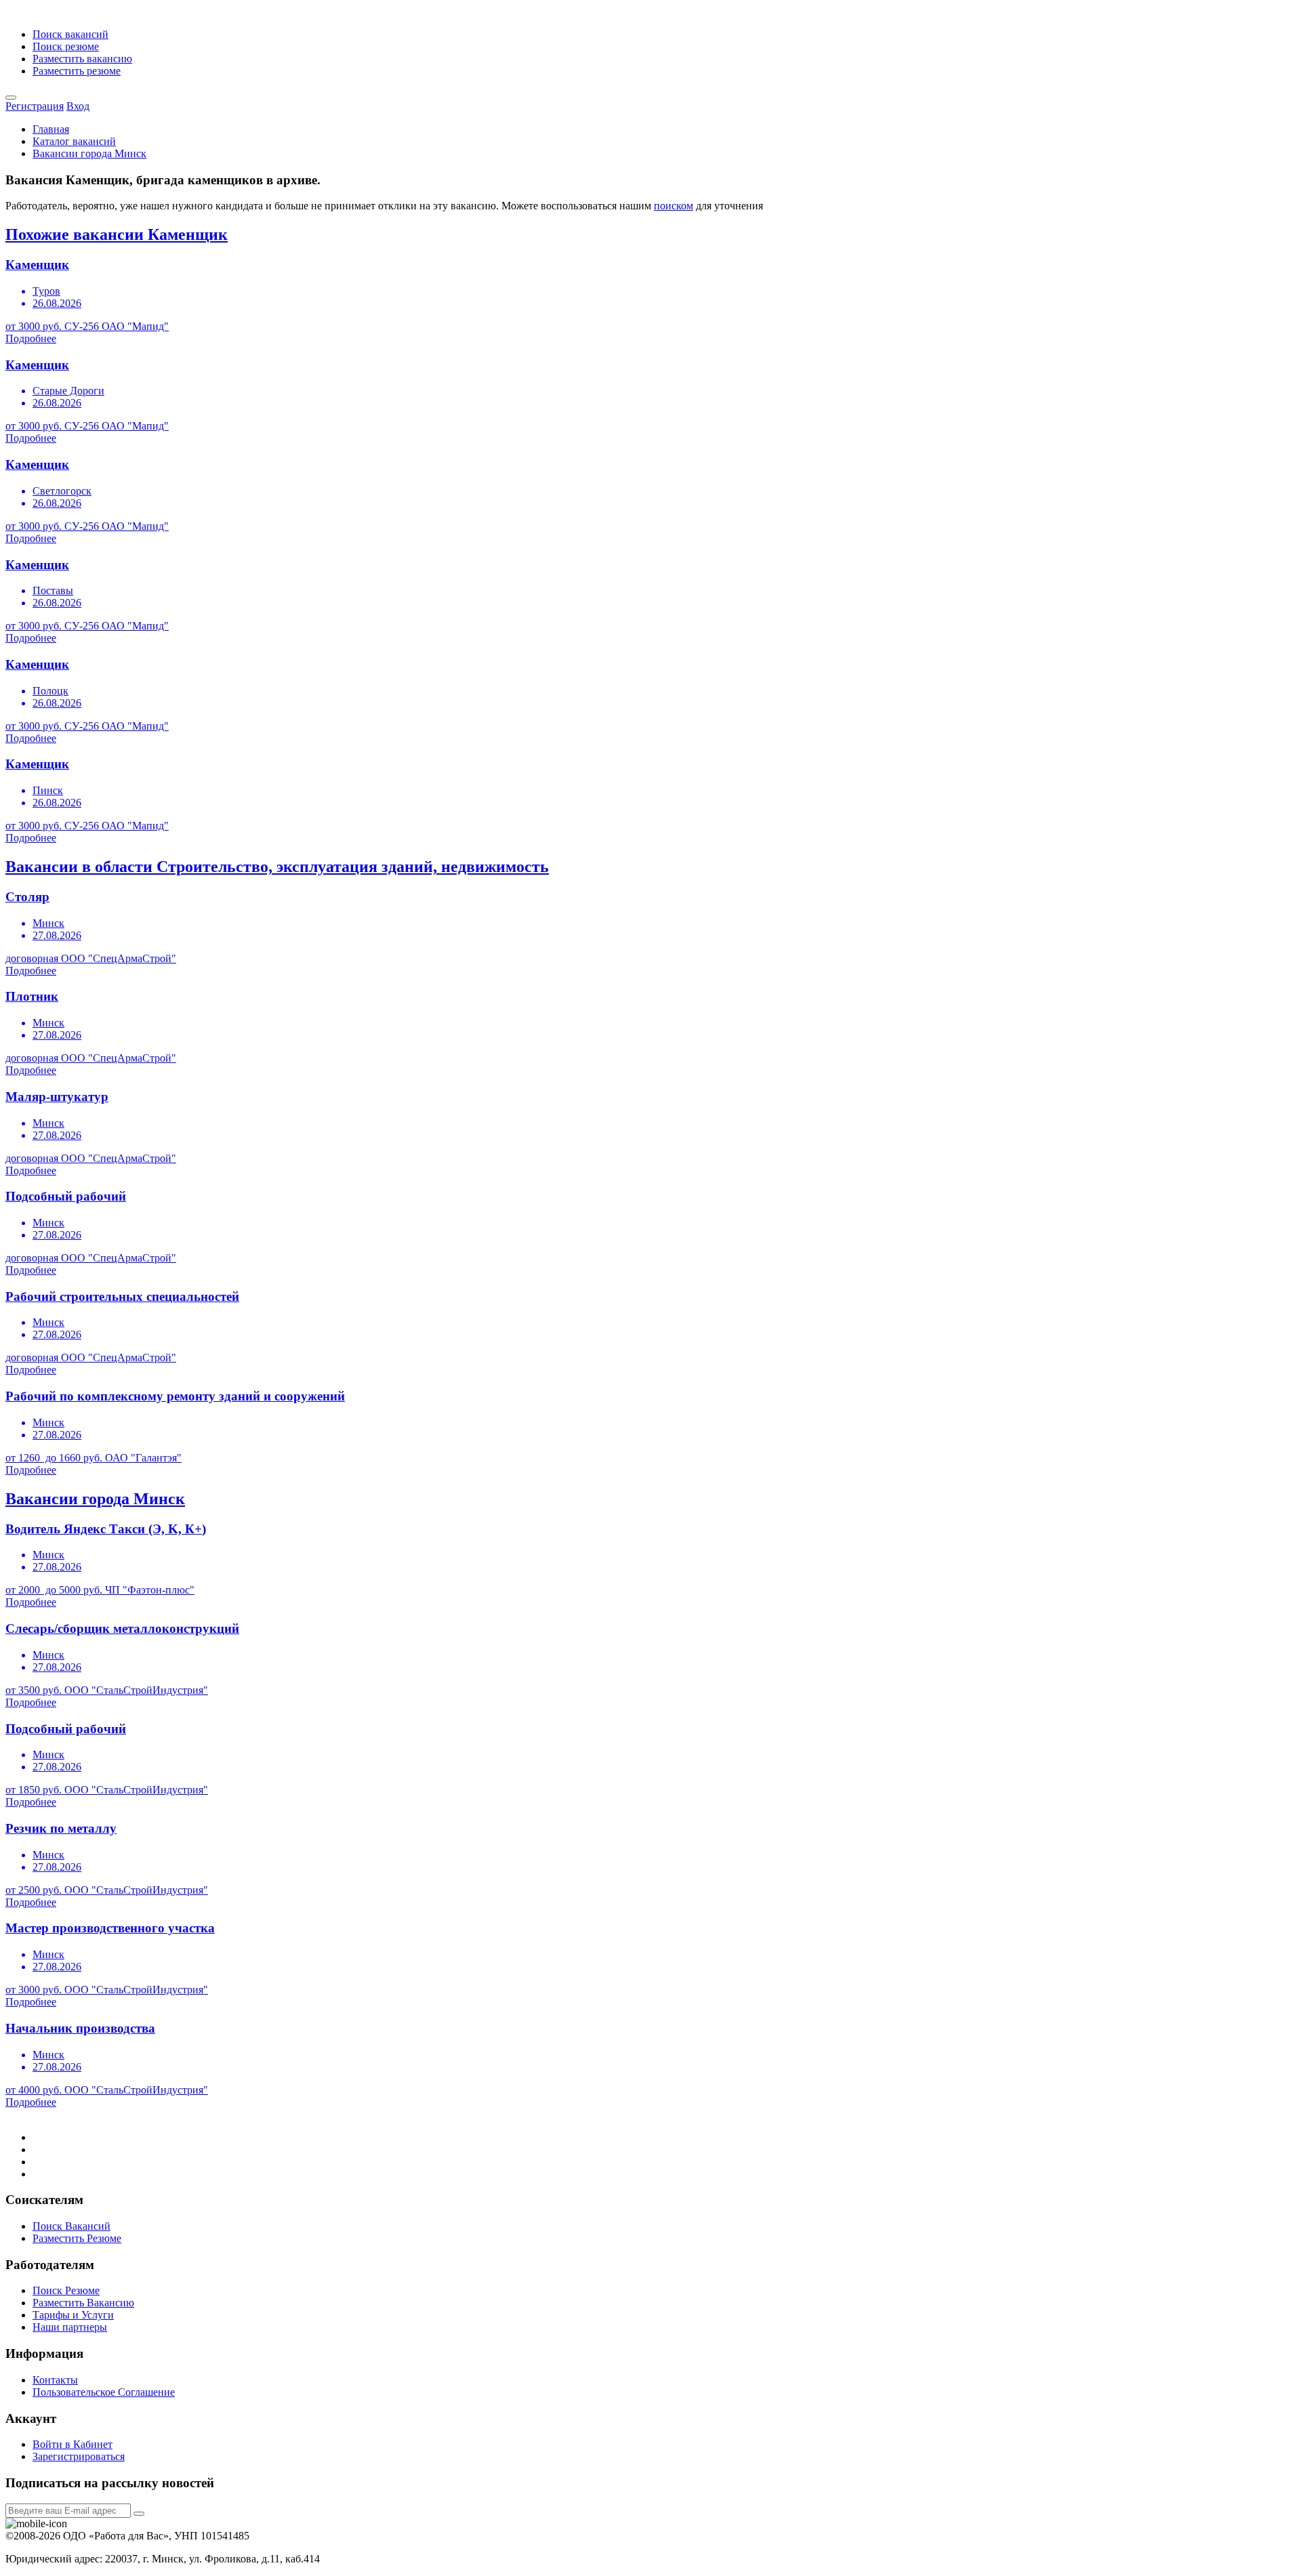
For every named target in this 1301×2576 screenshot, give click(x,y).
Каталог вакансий (74, 141)
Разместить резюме (77, 71)
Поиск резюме (66, 46)
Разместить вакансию (82, 59)
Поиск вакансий (70, 34)
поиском (674, 206)
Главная (51, 129)
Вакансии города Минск (89, 153)
